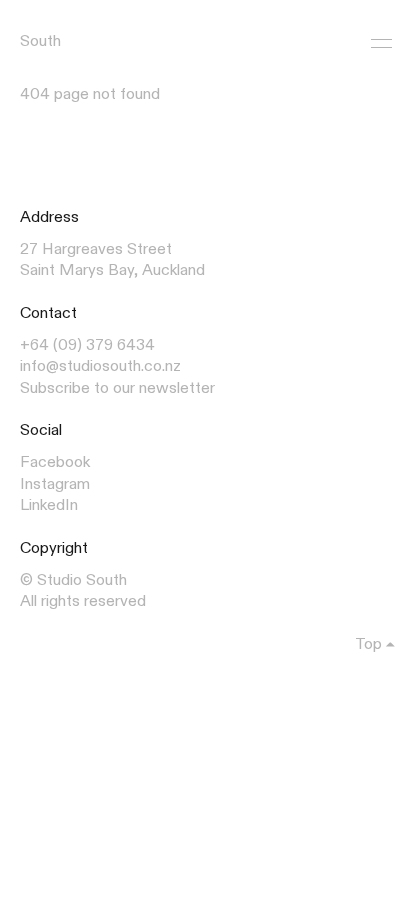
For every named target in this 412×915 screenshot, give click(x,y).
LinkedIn (49, 506)
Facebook (55, 463)
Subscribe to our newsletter (117, 389)
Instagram (55, 485)
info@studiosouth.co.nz (100, 367)
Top (368, 645)
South (40, 42)
